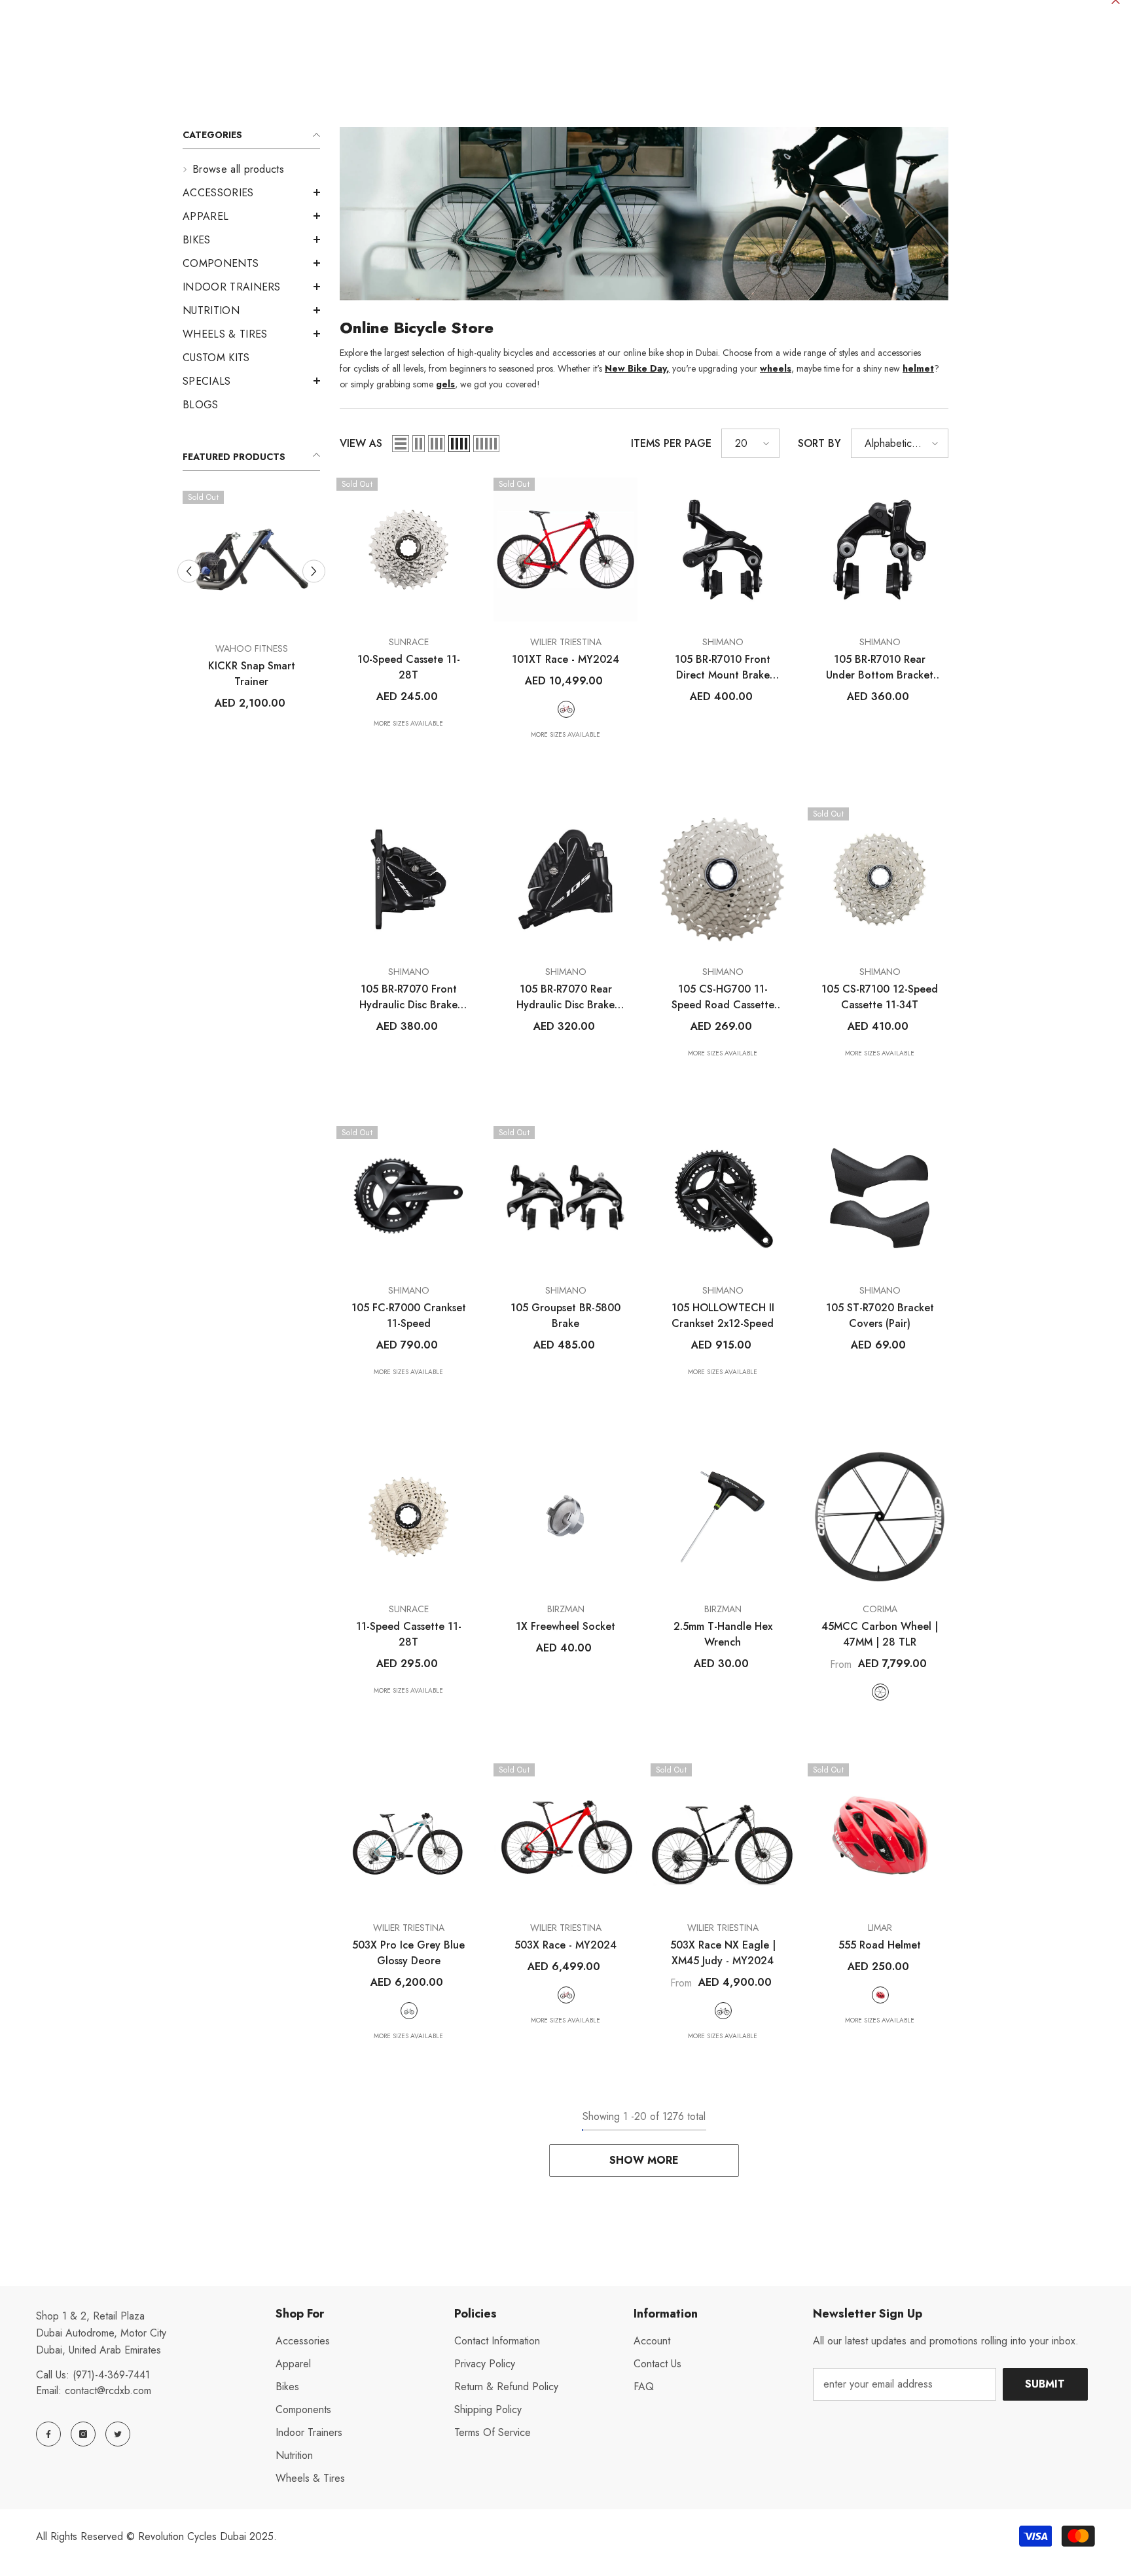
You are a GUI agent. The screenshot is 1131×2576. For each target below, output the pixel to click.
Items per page (671, 443)
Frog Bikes (252, 648)
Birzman (566, 1609)
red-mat (566, 1995)
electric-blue (216, 717)
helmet (918, 368)
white (880, 1692)
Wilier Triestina (566, 642)
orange (262, 717)
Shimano (723, 642)
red (880, 1995)
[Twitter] (118, 2434)
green (239, 717)
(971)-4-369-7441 (111, 2375)
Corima (880, 1609)
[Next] (314, 586)
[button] (251, 216)
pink (285, 717)
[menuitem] (251, 169)
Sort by (819, 443)
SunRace (409, 642)
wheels (776, 368)
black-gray (723, 2011)
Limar (880, 1928)
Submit (1045, 2384)
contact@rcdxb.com (108, 2391)
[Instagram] (83, 2434)
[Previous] (189, 586)
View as (361, 443)
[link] (644, 214)
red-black (566, 709)
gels (445, 384)
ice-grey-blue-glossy (409, 2011)
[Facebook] (48, 2434)
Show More (644, 2160)
